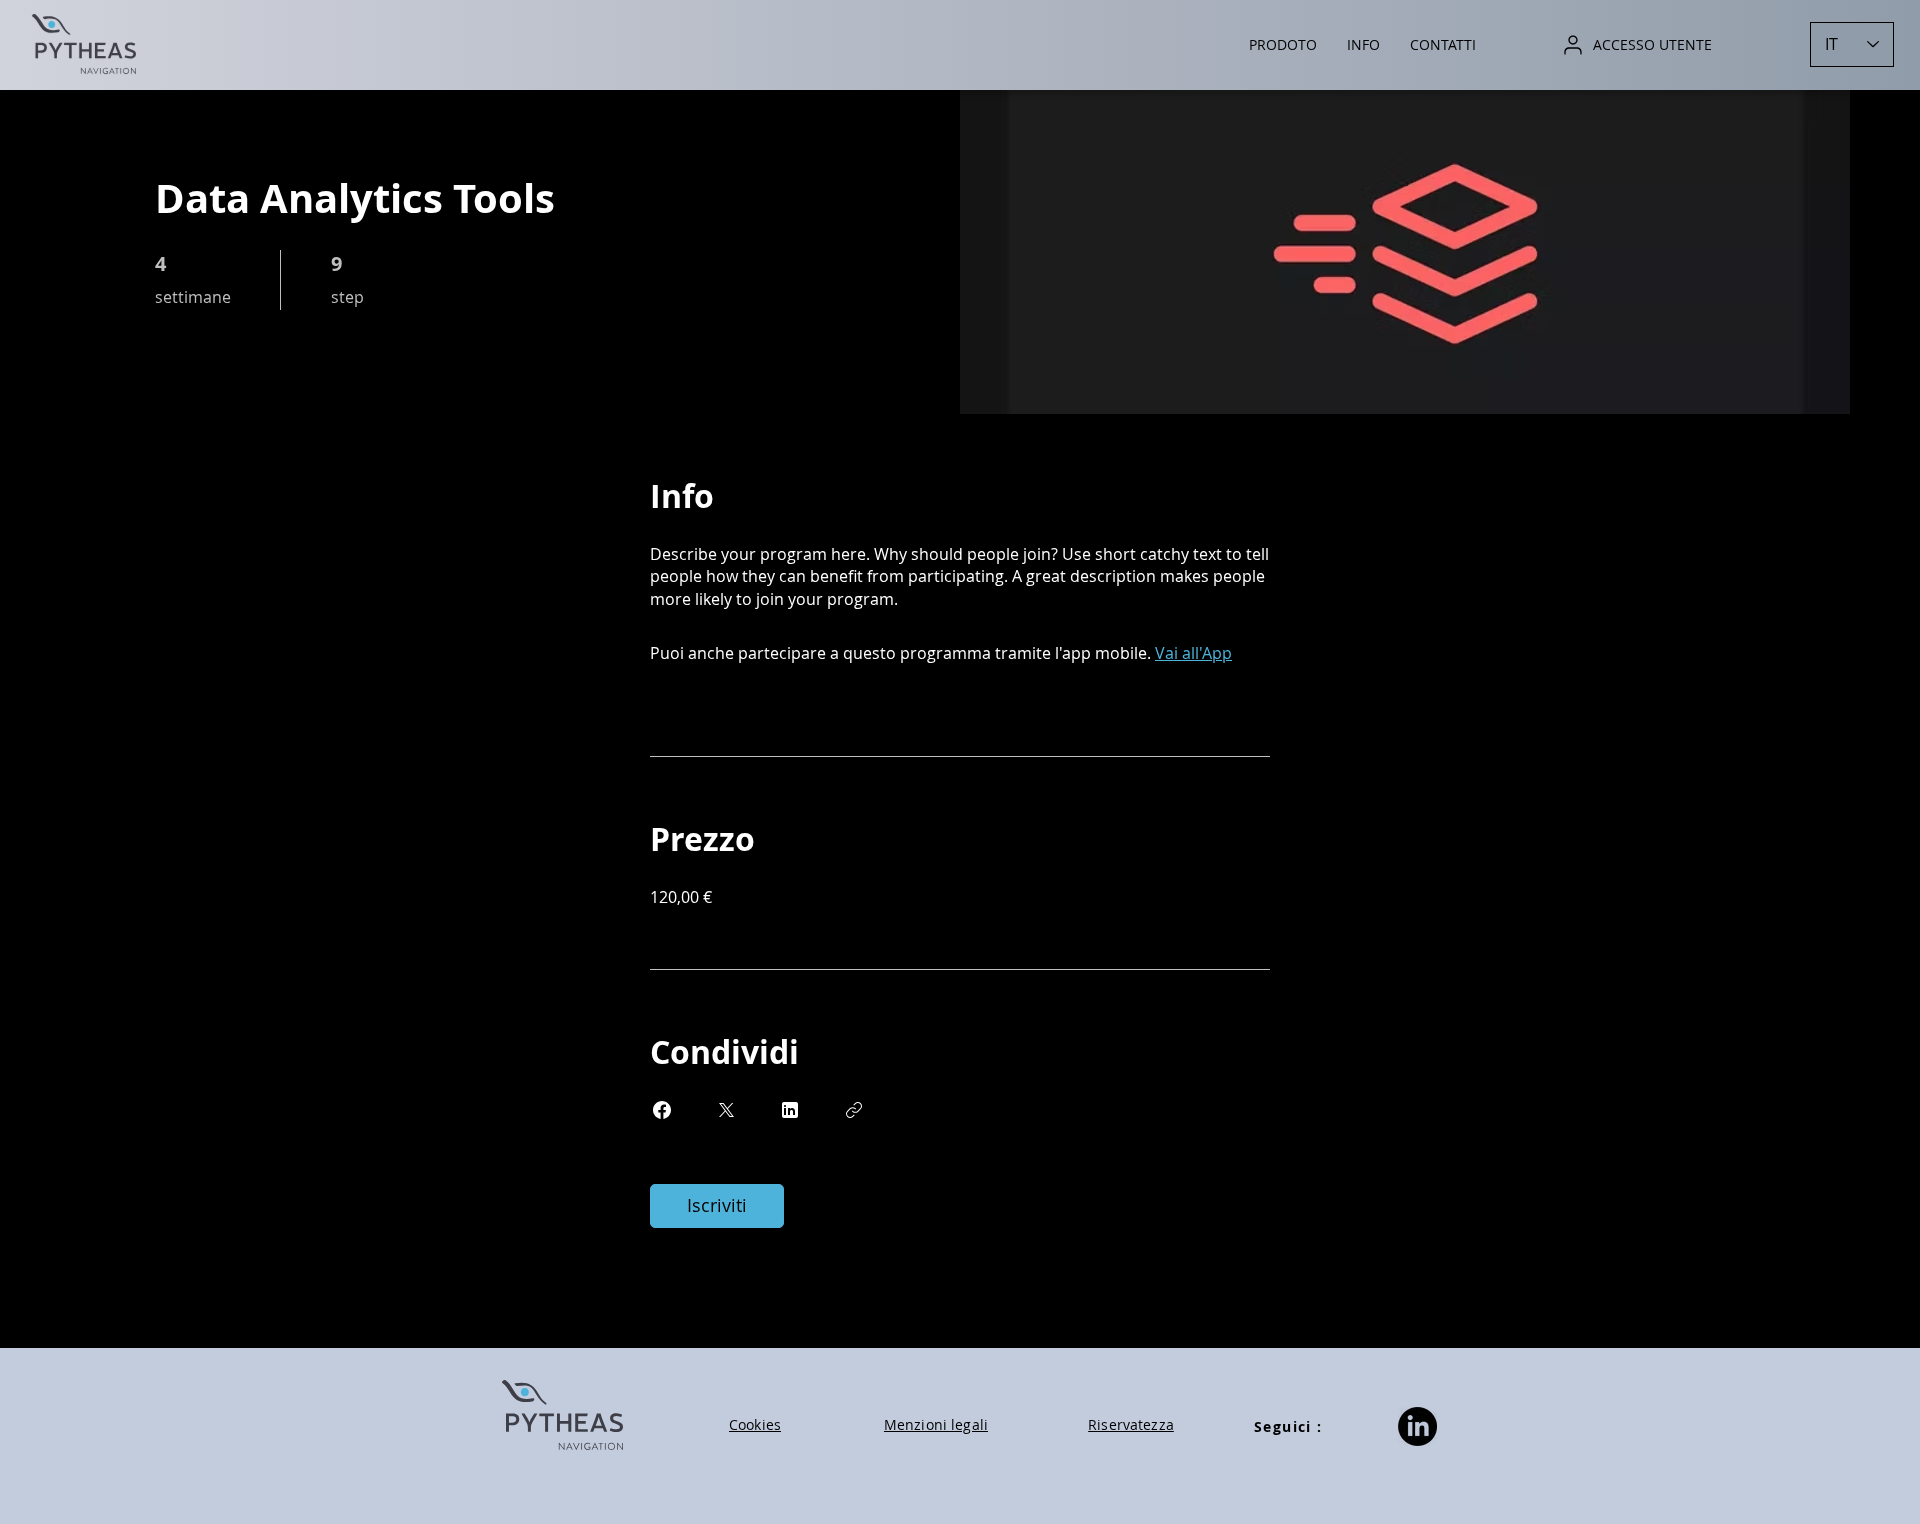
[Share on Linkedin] (790, 1110)
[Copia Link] (854, 1110)
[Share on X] (726, 1110)
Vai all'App (1193, 653)
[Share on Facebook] (662, 1110)
